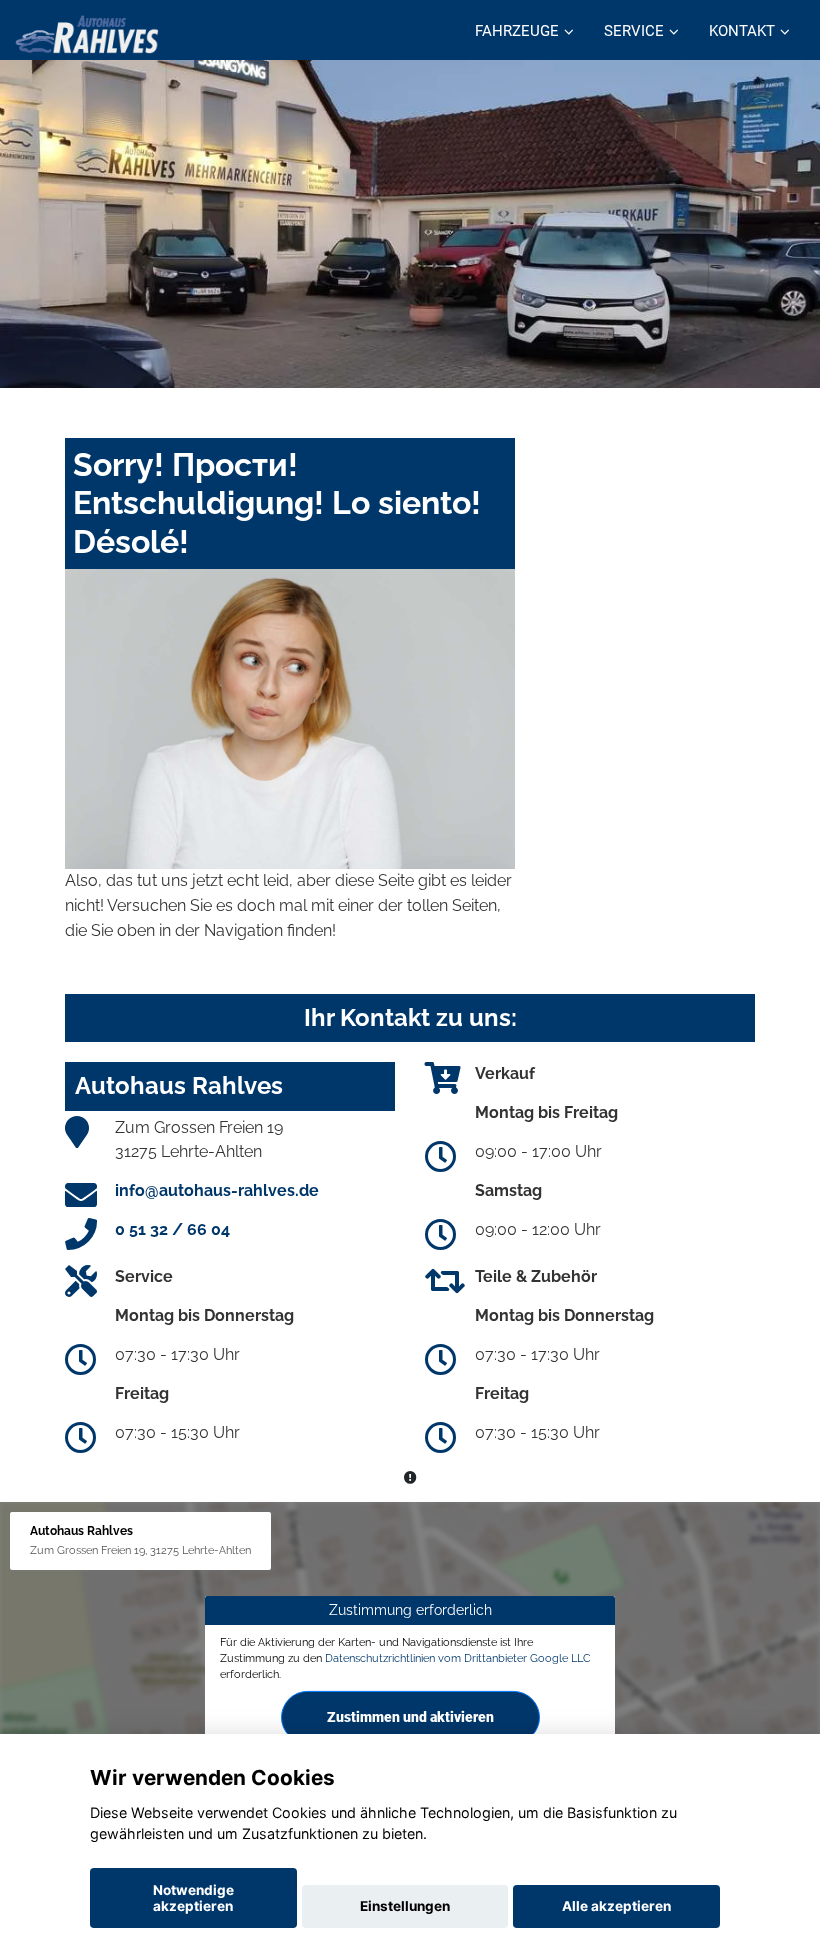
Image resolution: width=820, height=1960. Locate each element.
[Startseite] (87, 32)
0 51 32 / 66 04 (172, 1229)
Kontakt (742, 31)
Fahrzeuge (517, 31)
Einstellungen (405, 1906)
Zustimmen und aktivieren (410, 1716)
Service (634, 31)
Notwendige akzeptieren (193, 1898)
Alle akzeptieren (616, 1906)
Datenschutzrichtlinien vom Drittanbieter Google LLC (458, 1658)
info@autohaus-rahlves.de (217, 1190)
